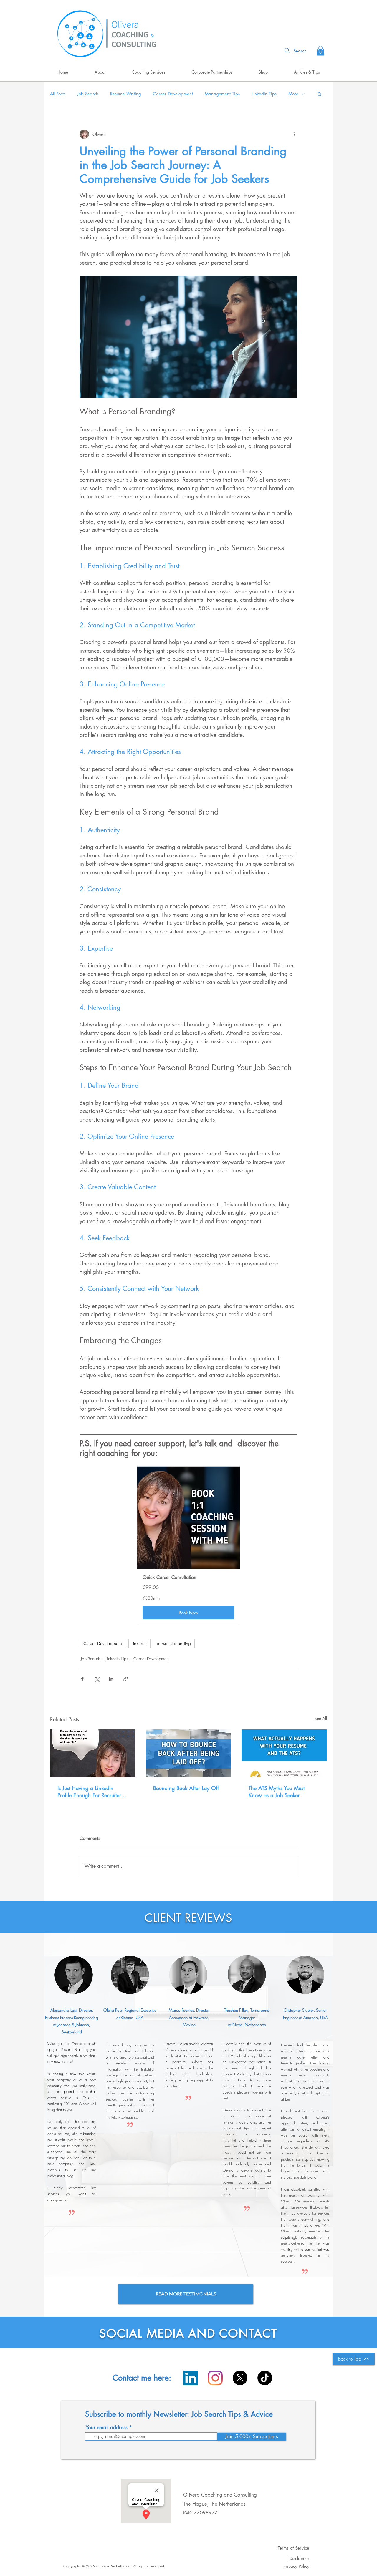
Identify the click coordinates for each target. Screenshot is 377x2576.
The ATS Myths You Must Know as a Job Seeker (277, 1792)
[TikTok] (265, 2378)
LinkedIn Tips (264, 94)
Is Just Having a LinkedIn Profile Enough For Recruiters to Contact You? (90, 1792)
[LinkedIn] (191, 2378)
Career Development (173, 94)
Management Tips (222, 94)
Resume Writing (126, 94)
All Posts (58, 94)
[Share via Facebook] (82, 1679)
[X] (240, 2378)
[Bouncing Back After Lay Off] (189, 1753)
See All (321, 1718)
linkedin (139, 1643)
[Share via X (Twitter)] (97, 1679)
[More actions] (294, 134)
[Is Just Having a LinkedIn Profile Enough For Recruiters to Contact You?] (93, 1753)
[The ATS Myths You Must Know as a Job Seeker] (284, 1753)
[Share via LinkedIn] (111, 1679)
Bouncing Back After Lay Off (186, 1788)
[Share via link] (126, 1679)
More (293, 94)
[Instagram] (215, 2378)
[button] (320, 50)
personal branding (174, 1643)
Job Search (88, 94)
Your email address (107, 2427)
